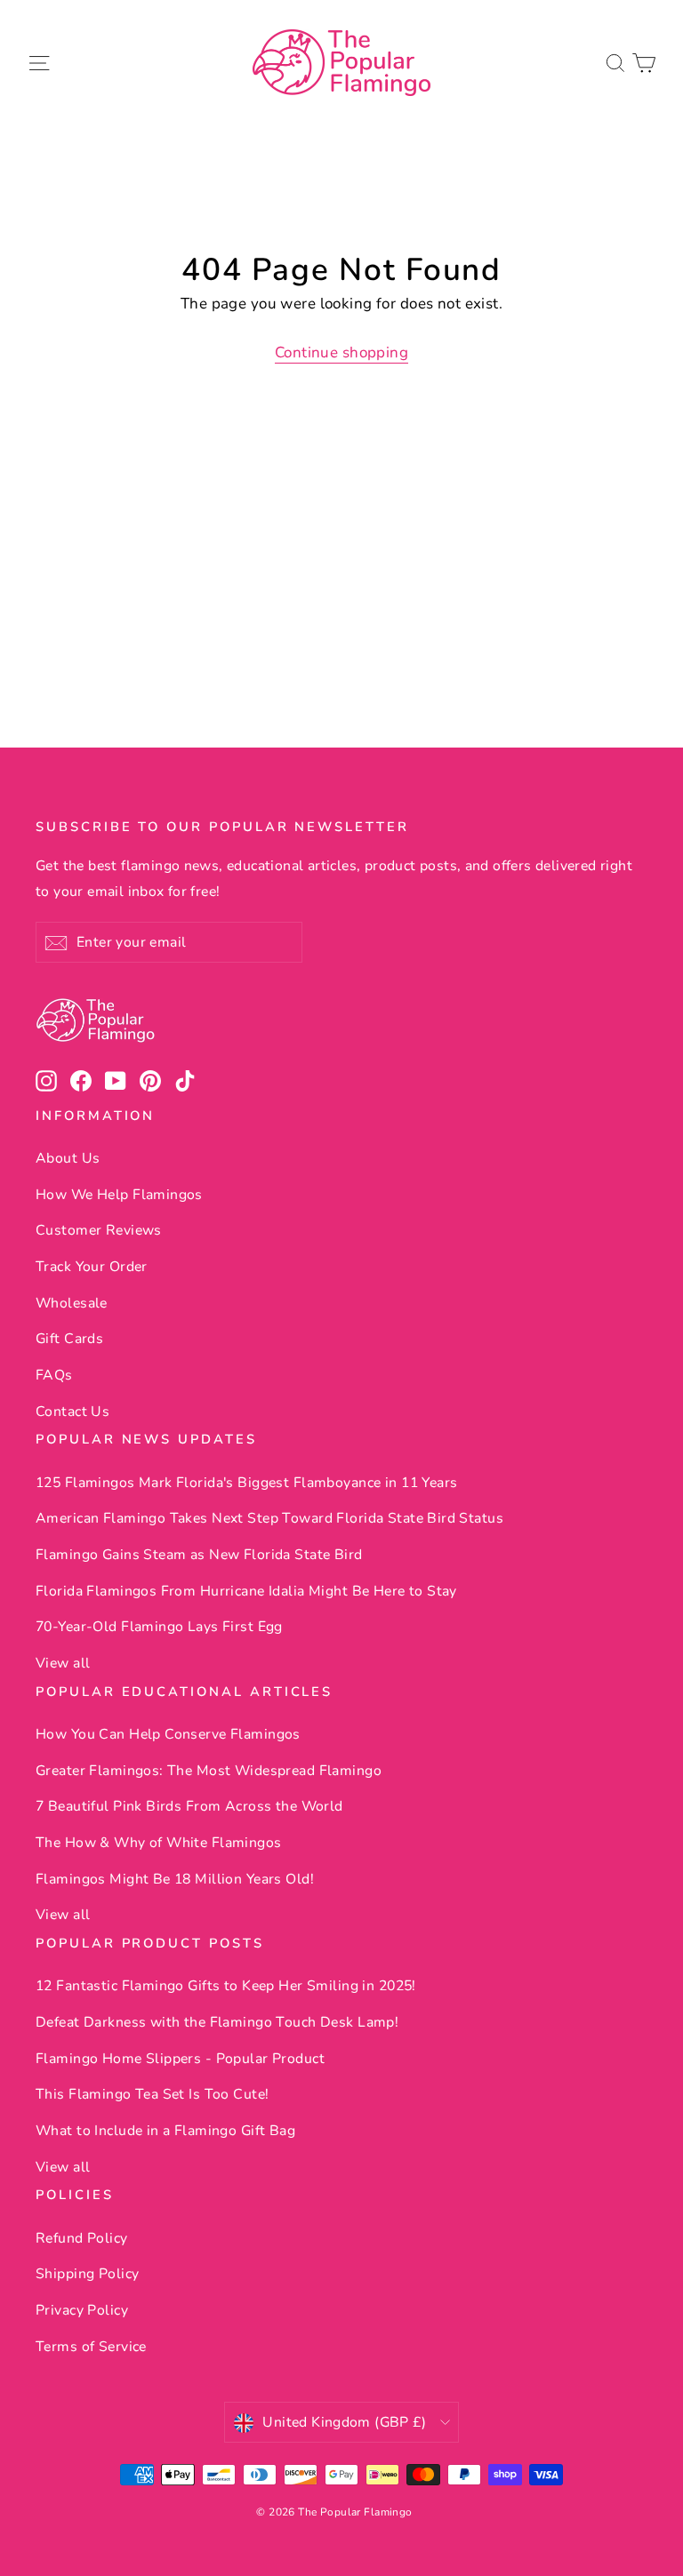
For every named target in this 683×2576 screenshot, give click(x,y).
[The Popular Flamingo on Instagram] (46, 1080)
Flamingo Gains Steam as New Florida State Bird (199, 1555)
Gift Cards (69, 1339)
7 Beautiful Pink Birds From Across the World (189, 1806)
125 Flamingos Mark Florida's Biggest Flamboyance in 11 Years (247, 1483)
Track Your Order (92, 1267)
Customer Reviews (99, 1230)
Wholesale (72, 1303)
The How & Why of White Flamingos (159, 1843)
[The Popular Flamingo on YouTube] (116, 1080)
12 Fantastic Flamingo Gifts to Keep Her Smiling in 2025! (226, 1986)
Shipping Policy (87, 2274)
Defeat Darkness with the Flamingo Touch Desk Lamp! (217, 2022)
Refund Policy (82, 2238)
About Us (68, 1158)
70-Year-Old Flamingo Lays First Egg (159, 1627)
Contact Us (72, 1412)
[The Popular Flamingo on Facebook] (81, 1080)
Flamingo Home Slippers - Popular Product (180, 2059)
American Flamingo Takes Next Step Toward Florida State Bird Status (269, 1518)
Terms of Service (91, 2347)
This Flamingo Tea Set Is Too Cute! (152, 2094)
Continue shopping (341, 352)
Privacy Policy (82, 2310)
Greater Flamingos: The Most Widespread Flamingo (209, 1771)
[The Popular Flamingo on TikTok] (185, 1080)
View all (63, 1663)
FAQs (54, 1375)
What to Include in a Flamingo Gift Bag (165, 2131)
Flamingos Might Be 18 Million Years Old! (175, 1879)
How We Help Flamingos (119, 1195)
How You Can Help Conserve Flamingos (168, 1734)
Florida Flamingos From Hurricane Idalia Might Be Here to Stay (246, 1591)
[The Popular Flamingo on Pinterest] (150, 1080)
